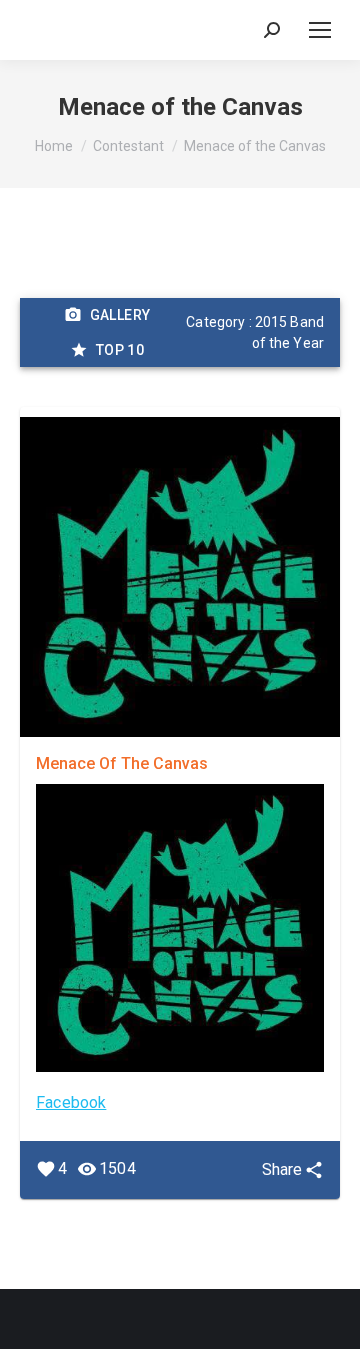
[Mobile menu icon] (320, 30)
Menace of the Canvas (122, 763)
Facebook (71, 1102)
